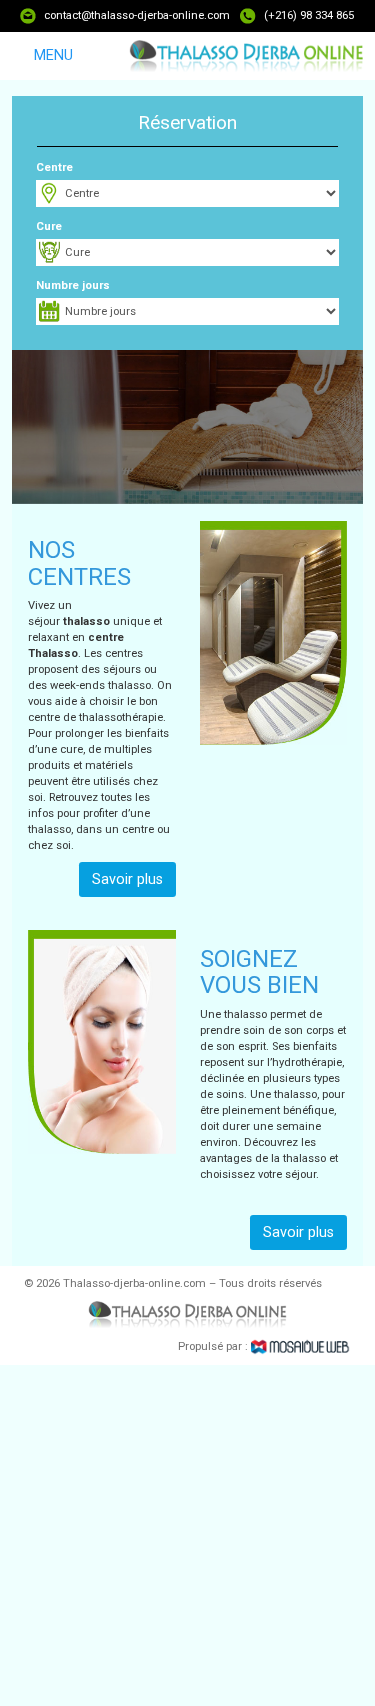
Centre (54, 167)
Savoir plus (127, 879)
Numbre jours (73, 285)
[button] (188, 443)
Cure (49, 226)
